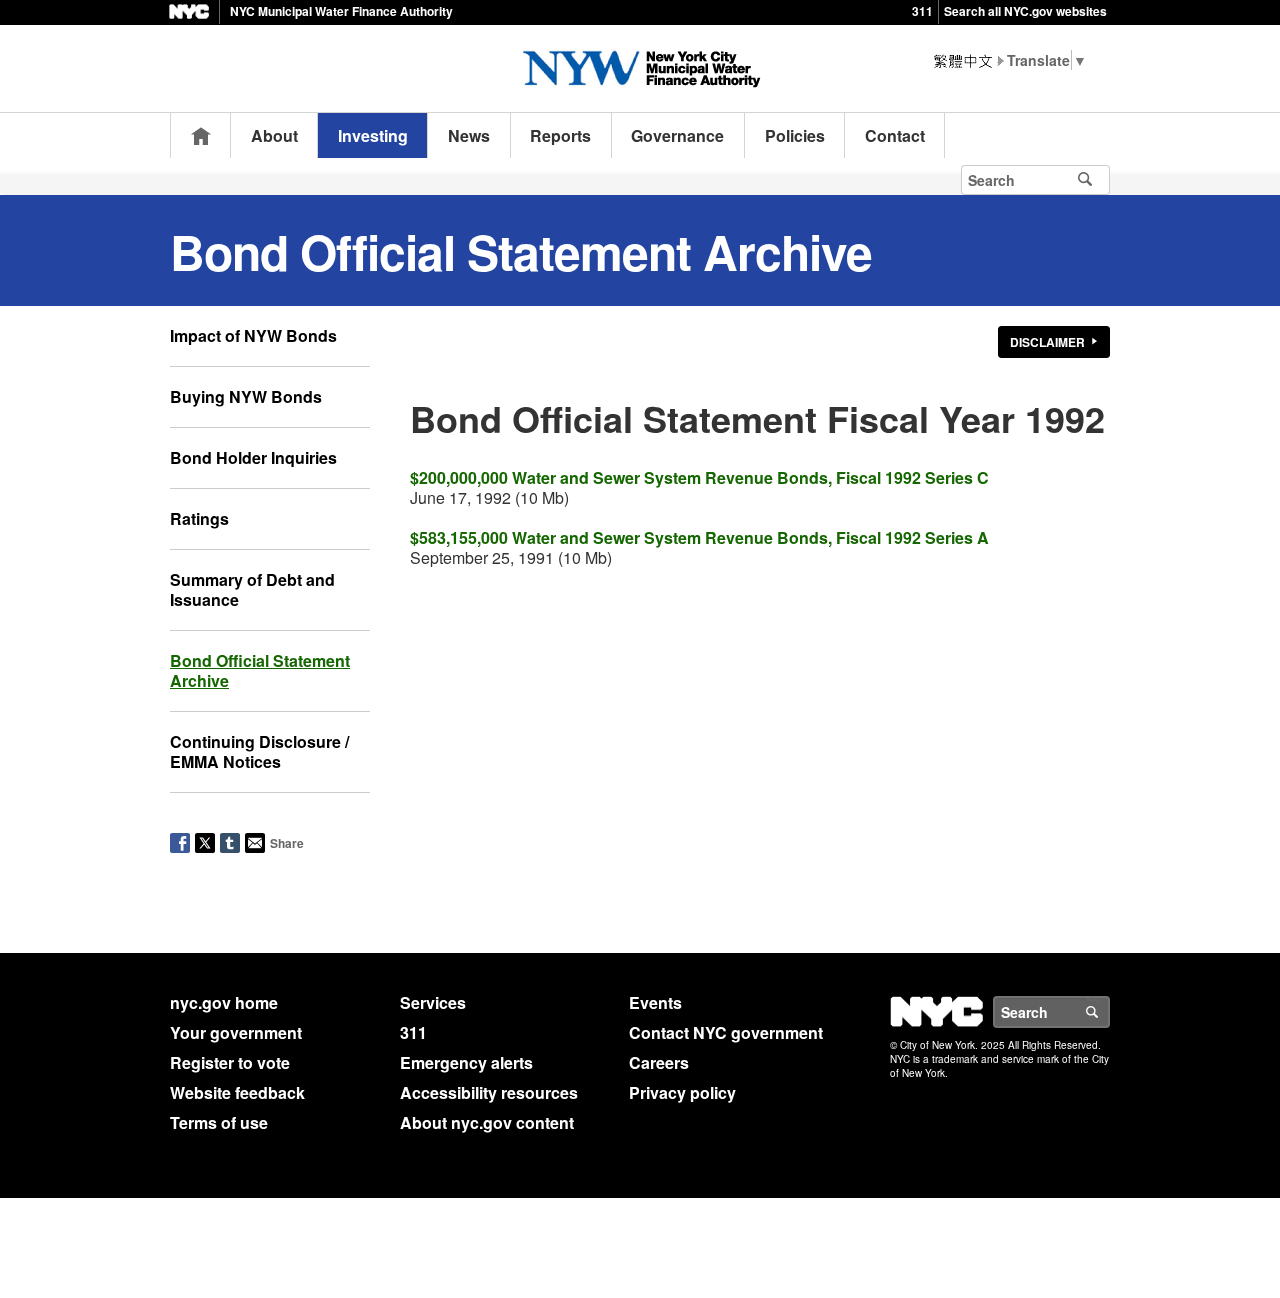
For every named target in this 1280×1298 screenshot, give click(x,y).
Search (1109, 1012)
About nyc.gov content (487, 1122)
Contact (895, 135)
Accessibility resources (489, 1092)
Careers (659, 1062)
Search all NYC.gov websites (1025, 11)
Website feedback (237, 1092)
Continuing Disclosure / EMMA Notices (259, 751)
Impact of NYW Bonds (253, 335)
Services (433, 1002)
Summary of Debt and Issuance (252, 589)
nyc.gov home (224, 1002)
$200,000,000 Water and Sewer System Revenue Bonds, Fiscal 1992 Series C (699, 477)
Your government (236, 1032)
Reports (560, 135)
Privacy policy (682, 1092)
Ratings (199, 518)
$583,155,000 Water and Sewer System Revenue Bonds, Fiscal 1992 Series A (699, 537)
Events (655, 1002)
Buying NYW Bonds (246, 396)
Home (201, 135)
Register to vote (230, 1062)
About (274, 135)
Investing (373, 135)
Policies (795, 135)
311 (922, 11)
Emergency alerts (466, 1062)
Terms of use (219, 1122)
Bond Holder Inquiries (253, 457)
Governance (677, 135)
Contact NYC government (726, 1032)
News (469, 135)
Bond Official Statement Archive (260, 670)
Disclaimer (1047, 342)
